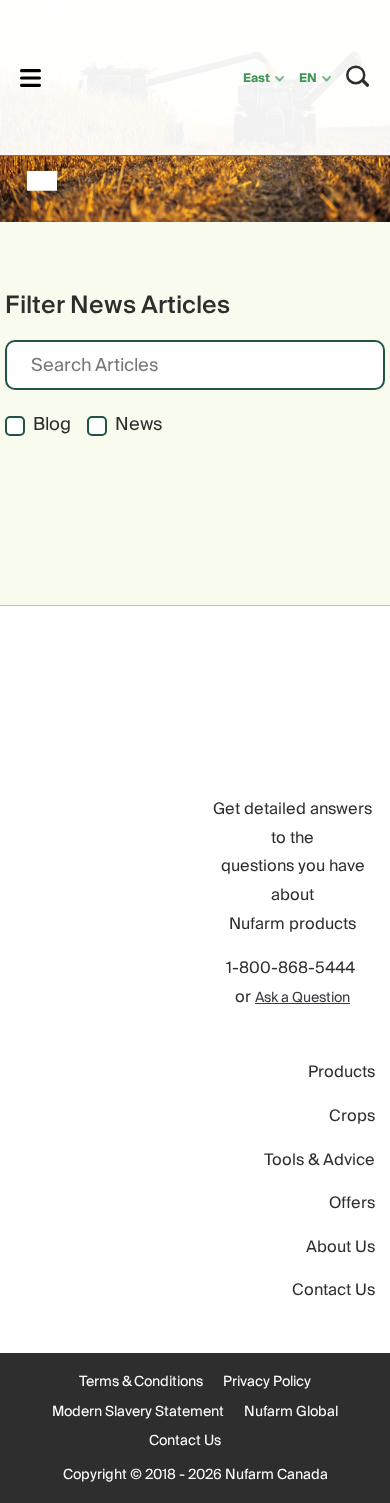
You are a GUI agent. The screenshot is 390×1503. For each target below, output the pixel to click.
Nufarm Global (291, 1412)
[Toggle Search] (358, 76)
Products (341, 1072)
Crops (352, 1116)
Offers (352, 1203)
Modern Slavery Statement (138, 1412)
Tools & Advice (319, 1160)
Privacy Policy (267, 1382)
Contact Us (333, 1290)
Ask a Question (302, 998)
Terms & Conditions (141, 1382)
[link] (116, 74)
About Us (340, 1247)
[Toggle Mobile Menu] (30, 77)
